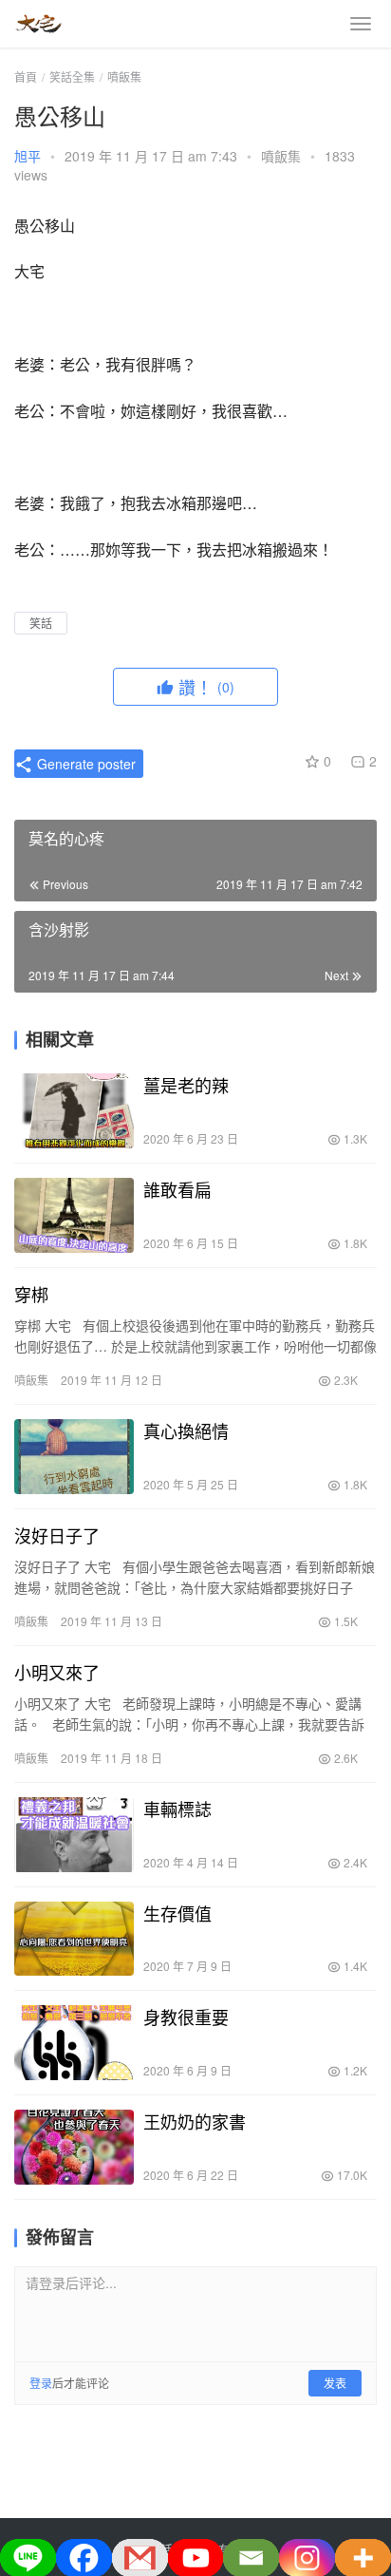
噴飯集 (281, 156)
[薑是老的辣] (74, 1111)
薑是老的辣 (186, 1085)
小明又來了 (57, 1672)
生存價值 (177, 1913)
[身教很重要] (74, 2043)
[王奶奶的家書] (74, 2147)
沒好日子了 (57, 1535)
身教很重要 (186, 2017)
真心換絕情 (186, 1430)
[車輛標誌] (74, 1835)
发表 (335, 2383)
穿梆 (31, 1294)
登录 (41, 2383)
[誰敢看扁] (74, 1215)
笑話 (41, 623)
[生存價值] (74, 1939)
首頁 (26, 76)
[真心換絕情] (74, 1457)
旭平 (28, 156)
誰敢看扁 (177, 1189)
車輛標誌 (177, 1809)
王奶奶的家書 (195, 2121)
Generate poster (84, 764)
